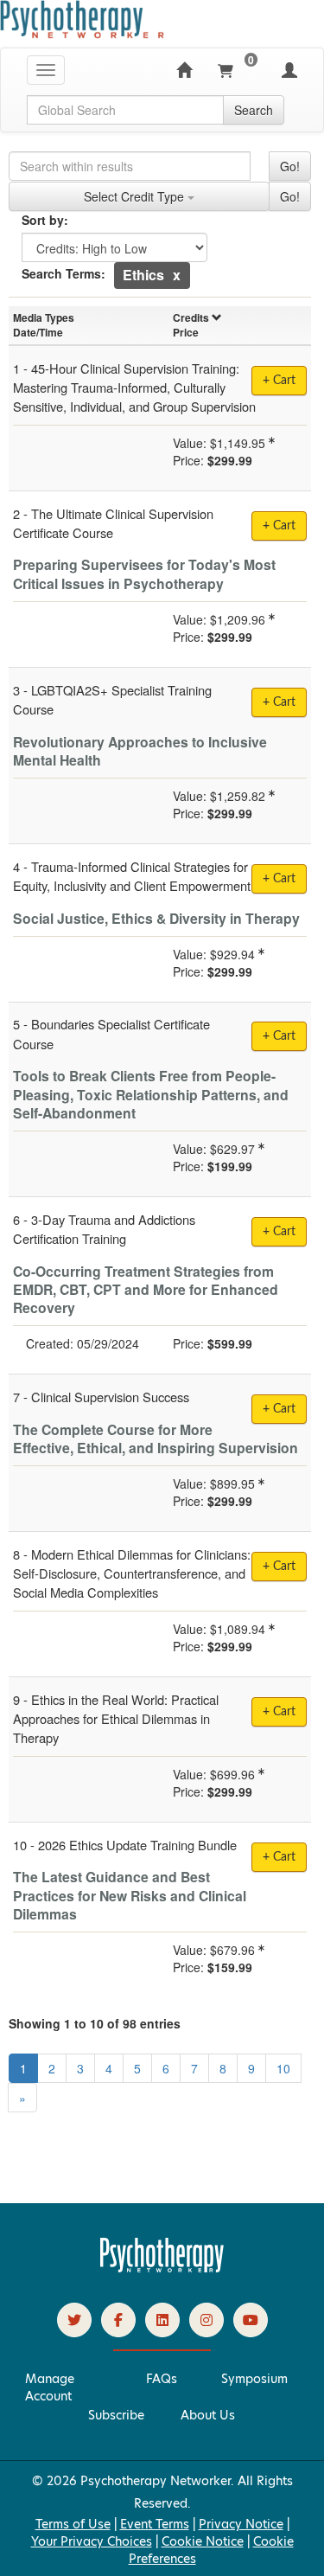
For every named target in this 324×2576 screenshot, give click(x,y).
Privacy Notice (241, 2524)
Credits (191, 317)
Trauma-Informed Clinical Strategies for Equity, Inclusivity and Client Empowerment (132, 876)
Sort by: (45, 220)
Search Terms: (64, 273)
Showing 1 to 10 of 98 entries (95, 2023)
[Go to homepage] (162, 2268)
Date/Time (38, 332)
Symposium (254, 2379)
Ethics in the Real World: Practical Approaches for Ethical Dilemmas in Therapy (116, 1718)
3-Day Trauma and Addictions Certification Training (104, 1229)
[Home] (184, 70)
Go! (290, 166)
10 (283, 2068)
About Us (208, 2415)
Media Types (44, 317)
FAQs (162, 2379)
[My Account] (289, 70)
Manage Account (50, 2387)
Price (186, 332)
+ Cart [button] (279, 1232)
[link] (74, 2320)
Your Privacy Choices (92, 2541)
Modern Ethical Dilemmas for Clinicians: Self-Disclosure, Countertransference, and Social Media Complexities (132, 1573)
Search (254, 110)
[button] (177, 275)
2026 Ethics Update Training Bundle (137, 1845)
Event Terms (155, 2524)
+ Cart (279, 381)
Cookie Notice (203, 2541)
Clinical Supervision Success (110, 1397)
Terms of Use (73, 2524)
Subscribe (116, 2415)
